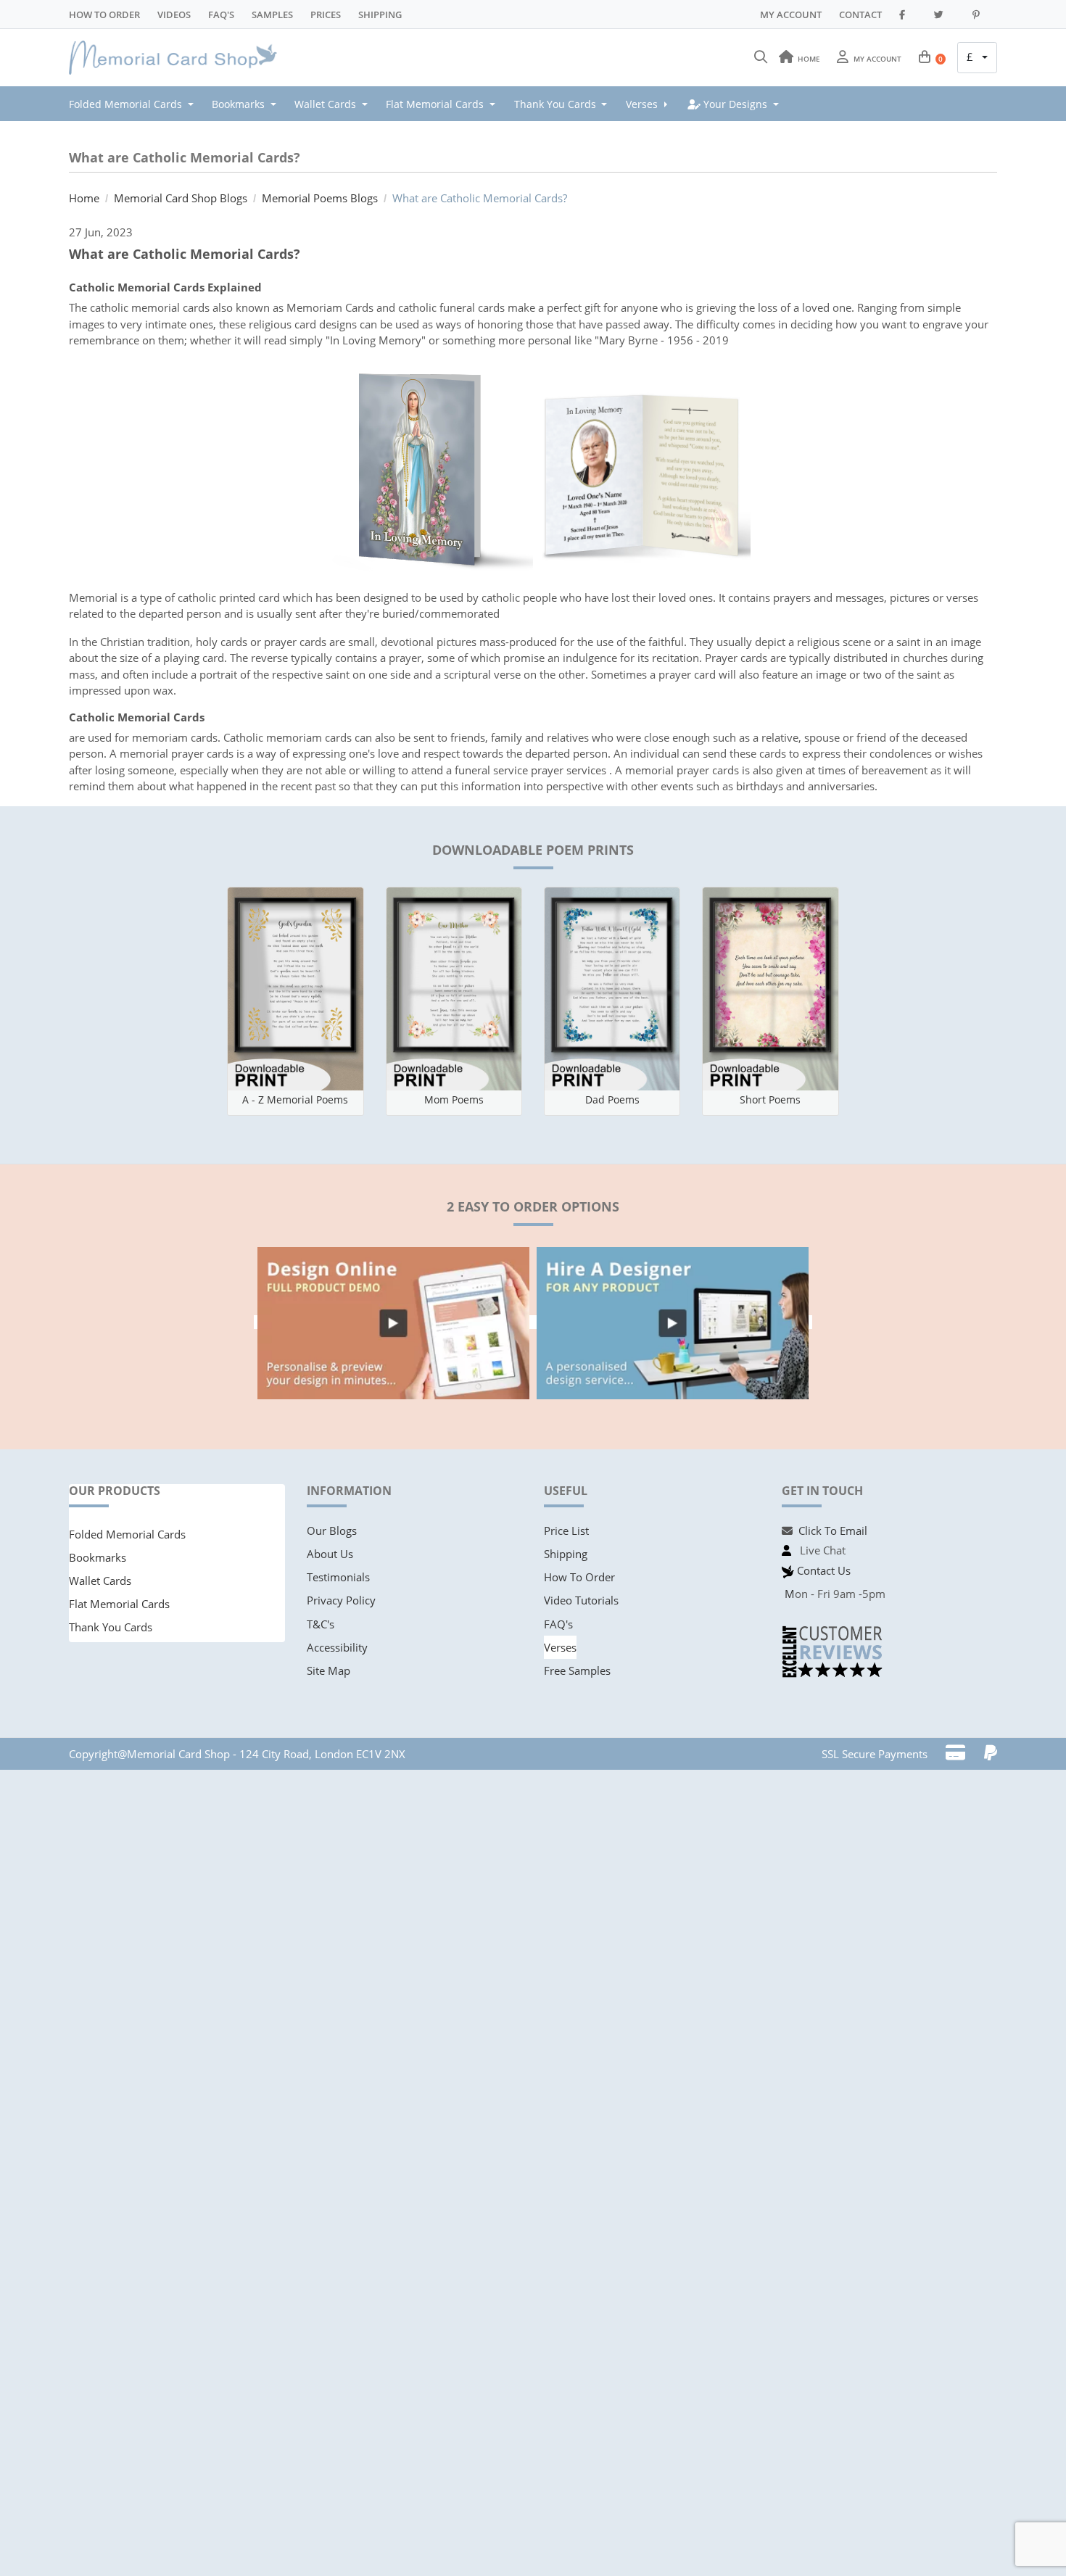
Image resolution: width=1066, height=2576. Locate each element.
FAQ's (558, 1624)
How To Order (104, 15)
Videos (174, 15)
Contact (860, 15)
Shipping (380, 15)
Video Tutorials (581, 1600)
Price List (566, 1531)
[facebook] (908, 15)
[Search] (761, 57)
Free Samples (577, 1670)
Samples (272, 15)
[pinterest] (982, 15)
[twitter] (945, 15)
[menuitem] (136, 104)
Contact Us (824, 1570)
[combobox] (977, 58)
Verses (560, 1647)
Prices (326, 15)
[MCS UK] (178, 58)
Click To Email (833, 1531)
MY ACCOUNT (791, 15)
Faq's (221, 15)
